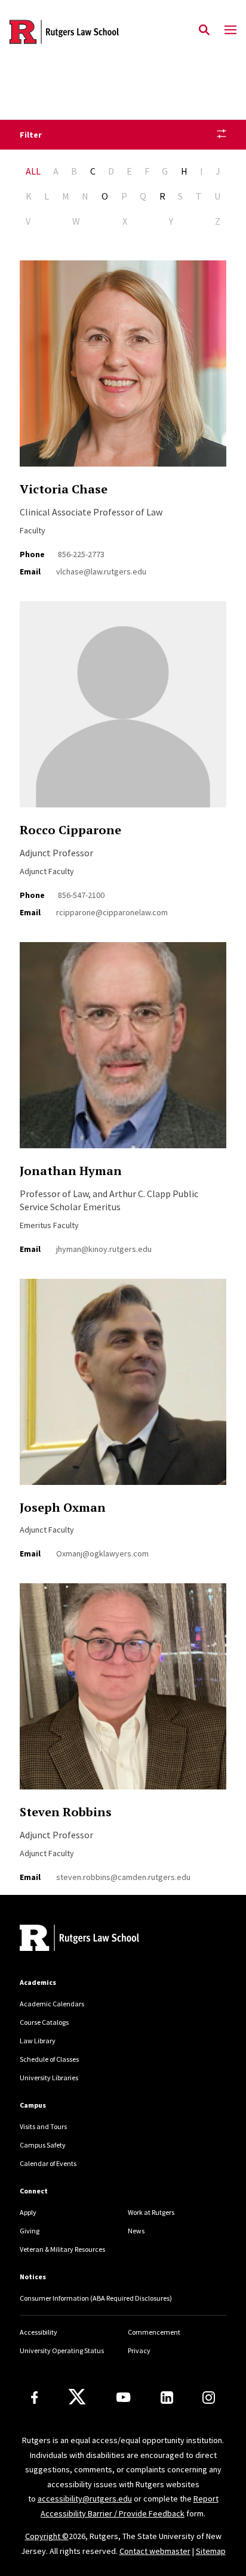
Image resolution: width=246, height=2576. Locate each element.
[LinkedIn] (167, 2398)
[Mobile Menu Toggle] (230, 30)
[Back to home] (100, 1939)
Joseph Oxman (63, 1507)
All (33, 171)
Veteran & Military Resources (62, 2249)
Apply (28, 2212)
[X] (77, 2397)
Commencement (154, 2332)
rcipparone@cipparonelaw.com (112, 912)
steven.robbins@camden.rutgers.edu (123, 1877)
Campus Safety (43, 2145)
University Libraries (49, 2078)
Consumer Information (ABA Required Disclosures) (96, 2298)
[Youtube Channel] (123, 2397)
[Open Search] (204, 30)
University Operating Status (62, 2350)
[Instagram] (209, 2398)
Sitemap (211, 2551)
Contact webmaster (155, 2551)
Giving (30, 2231)
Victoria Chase (64, 489)
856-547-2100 (81, 895)
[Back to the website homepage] (64, 32)
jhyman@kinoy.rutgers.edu (104, 1249)
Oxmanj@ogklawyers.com (102, 1553)
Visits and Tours (43, 2126)
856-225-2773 (81, 554)
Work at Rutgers (151, 2212)
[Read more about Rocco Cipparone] (123, 711)
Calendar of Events (48, 2163)
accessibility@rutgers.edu (85, 2499)
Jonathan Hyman (71, 1171)
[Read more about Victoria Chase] (123, 370)
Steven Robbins (66, 1812)
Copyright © (47, 2536)
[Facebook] (35, 2398)
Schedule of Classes (49, 2059)
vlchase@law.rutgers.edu (101, 571)
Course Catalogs (44, 2022)
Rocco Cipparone (70, 830)
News (136, 2231)
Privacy (139, 2350)
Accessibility (39, 2332)
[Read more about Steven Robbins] (123, 1693)
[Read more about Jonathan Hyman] (123, 1052)
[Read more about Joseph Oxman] (123, 1388)
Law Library (38, 2041)
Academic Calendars (52, 2004)
